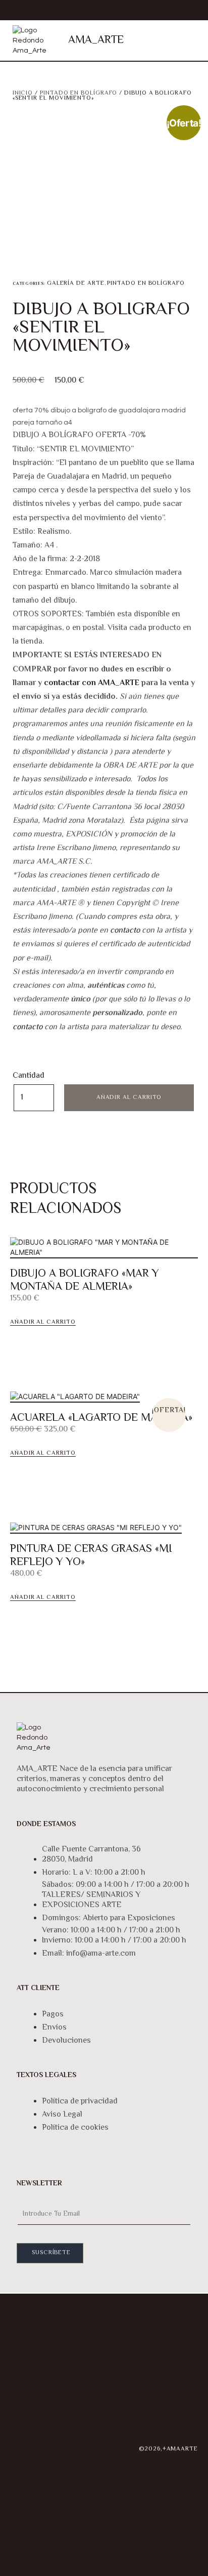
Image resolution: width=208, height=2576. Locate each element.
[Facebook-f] (23, 2460)
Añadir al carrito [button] (43, 1323)
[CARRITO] (152, 40)
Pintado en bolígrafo (79, 93)
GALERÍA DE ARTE (76, 284)
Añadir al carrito (129, 1098)
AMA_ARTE (96, 40)
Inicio (23, 93)
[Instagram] (23, 2431)
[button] (186, 41)
